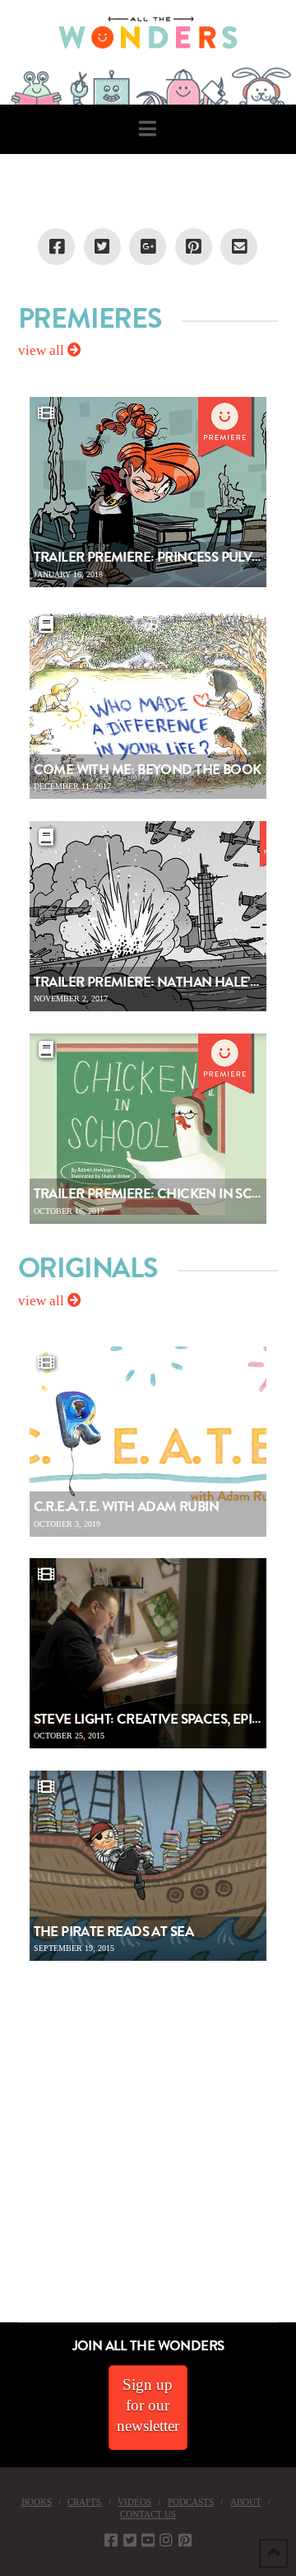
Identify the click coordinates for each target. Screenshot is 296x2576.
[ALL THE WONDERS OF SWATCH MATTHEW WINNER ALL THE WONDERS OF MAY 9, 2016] (17, 2230)
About (246, 2502)
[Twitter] (130, 2540)
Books (37, 2502)
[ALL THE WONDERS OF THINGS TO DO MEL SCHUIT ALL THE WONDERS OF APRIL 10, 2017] (2, 2230)
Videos (134, 2502)
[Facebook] (111, 2540)
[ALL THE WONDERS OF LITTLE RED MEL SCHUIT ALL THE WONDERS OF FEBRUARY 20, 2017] (6, 2230)
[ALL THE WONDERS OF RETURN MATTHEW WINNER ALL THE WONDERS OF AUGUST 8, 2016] (16, 2230)
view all (43, 350)
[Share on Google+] (148, 247)
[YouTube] (148, 2540)
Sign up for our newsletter (148, 2405)
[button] (148, 129)
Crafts (84, 2502)
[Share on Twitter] (102, 247)
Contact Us (148, 2514)
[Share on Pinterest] (194, 247)
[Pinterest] (185, 2540)
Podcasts (191, 2502)
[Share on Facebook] (56, 247)
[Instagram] (166, 2540)
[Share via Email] (239, 247)
